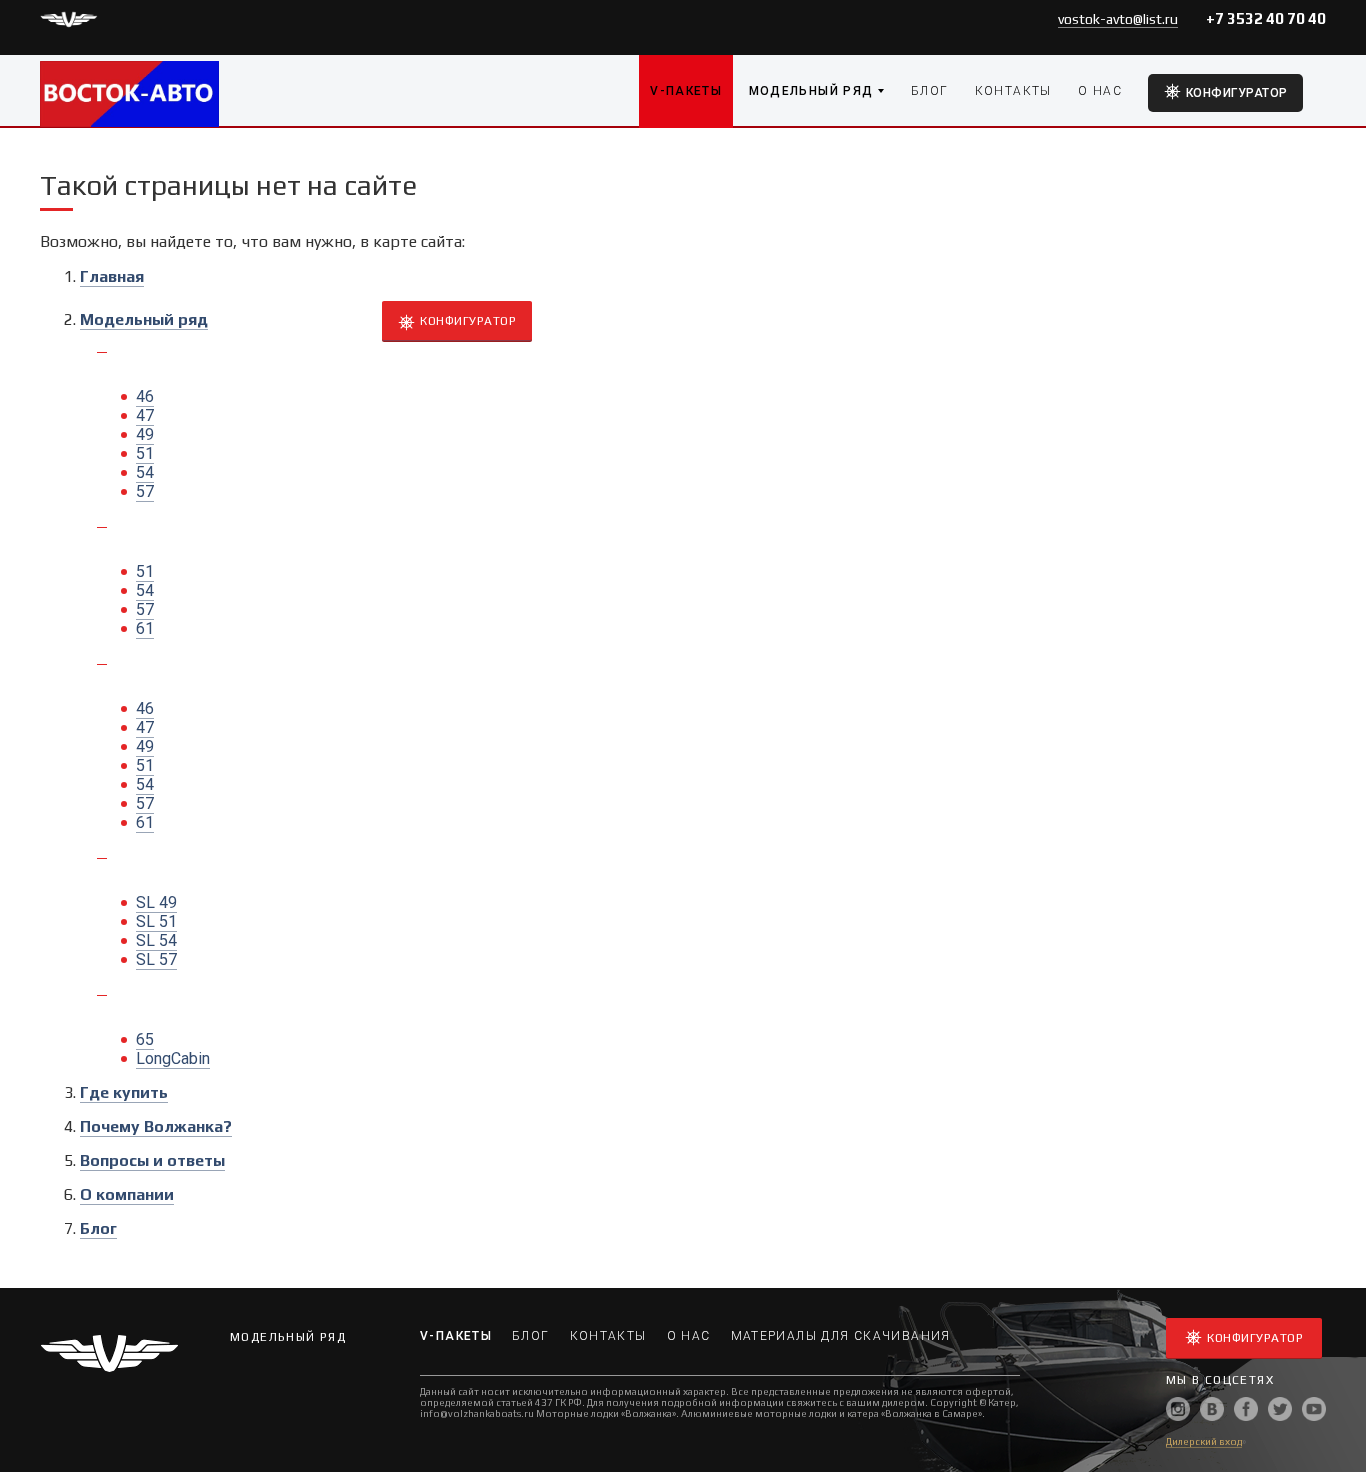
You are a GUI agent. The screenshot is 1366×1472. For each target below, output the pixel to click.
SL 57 (156, 959)
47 (145, 415)
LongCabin (173, 1058)
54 (145, 472)
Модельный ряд (811, 91)
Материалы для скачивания (841, 1336)
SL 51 (156, 921)
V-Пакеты (686, 91)
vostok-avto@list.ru (1118, 19)
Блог (930, 91)
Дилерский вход (1204, 1441)
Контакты (1013, 91)
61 (145, 628)
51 (145, 453)
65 (145, 1039)
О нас (1100, 91)
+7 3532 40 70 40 (1266, 18)
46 (145, 396)
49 (145, 434)
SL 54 (156, 940)
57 (145, 491)
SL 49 (156, 902)
